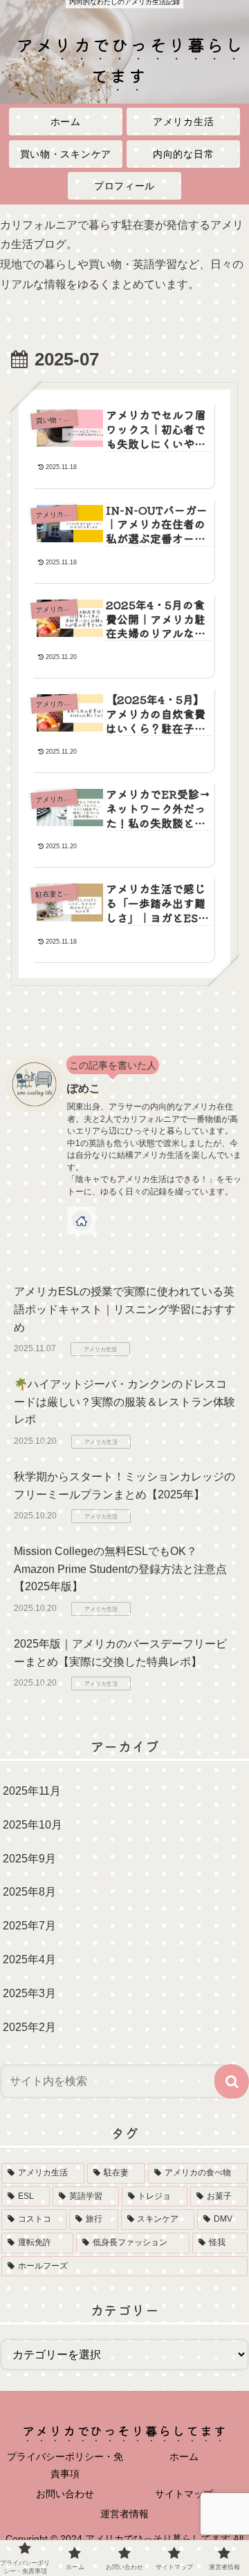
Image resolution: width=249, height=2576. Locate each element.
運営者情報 (124, 2514)
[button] (232, 2081)
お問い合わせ (65, 2494)
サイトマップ (184, 2494)
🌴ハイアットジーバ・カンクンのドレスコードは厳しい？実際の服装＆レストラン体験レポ (124, 1402)
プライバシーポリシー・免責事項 (65, 2465)
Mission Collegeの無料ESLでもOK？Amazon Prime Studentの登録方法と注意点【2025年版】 (120, 1569)
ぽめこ (84, 1088)
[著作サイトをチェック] (82, 1221)
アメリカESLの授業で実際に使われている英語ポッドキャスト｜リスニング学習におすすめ (124, 1309)
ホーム (184, 2456)
